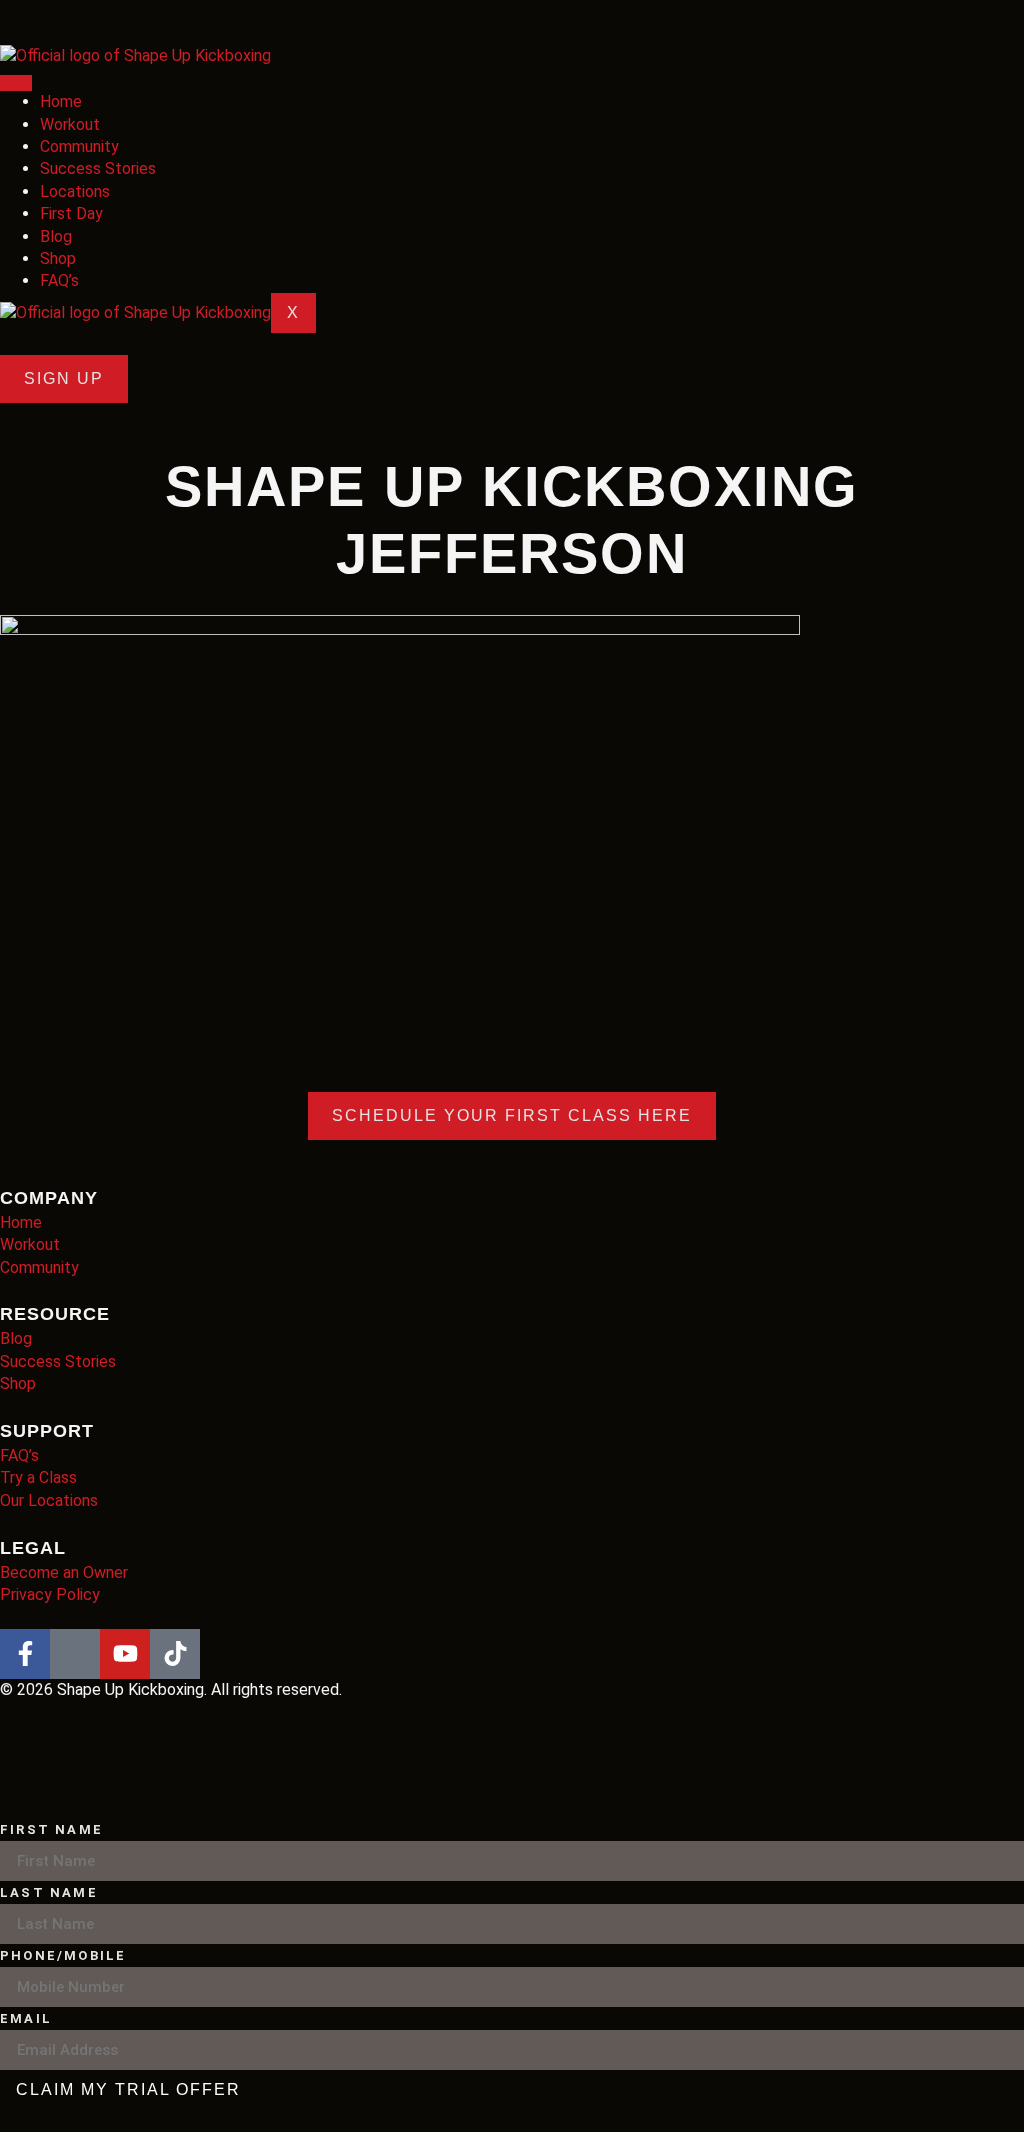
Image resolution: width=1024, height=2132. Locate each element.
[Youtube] (125, 1654)
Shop (58, 258)
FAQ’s (59, 280)
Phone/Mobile (63, 1955)
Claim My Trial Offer (128, 2089)
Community (79, 146)
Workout (70, 124)
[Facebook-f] (25, 1654)
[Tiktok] (175, 1654)
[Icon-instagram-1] (75, 1654)
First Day (71, 213)
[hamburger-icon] (16, 83)
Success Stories (98, 168)
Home (61, 101)
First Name (51, 1829)
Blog (56, 236)
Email (26, 2018)
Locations (75, 191)
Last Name (49, 1892)
